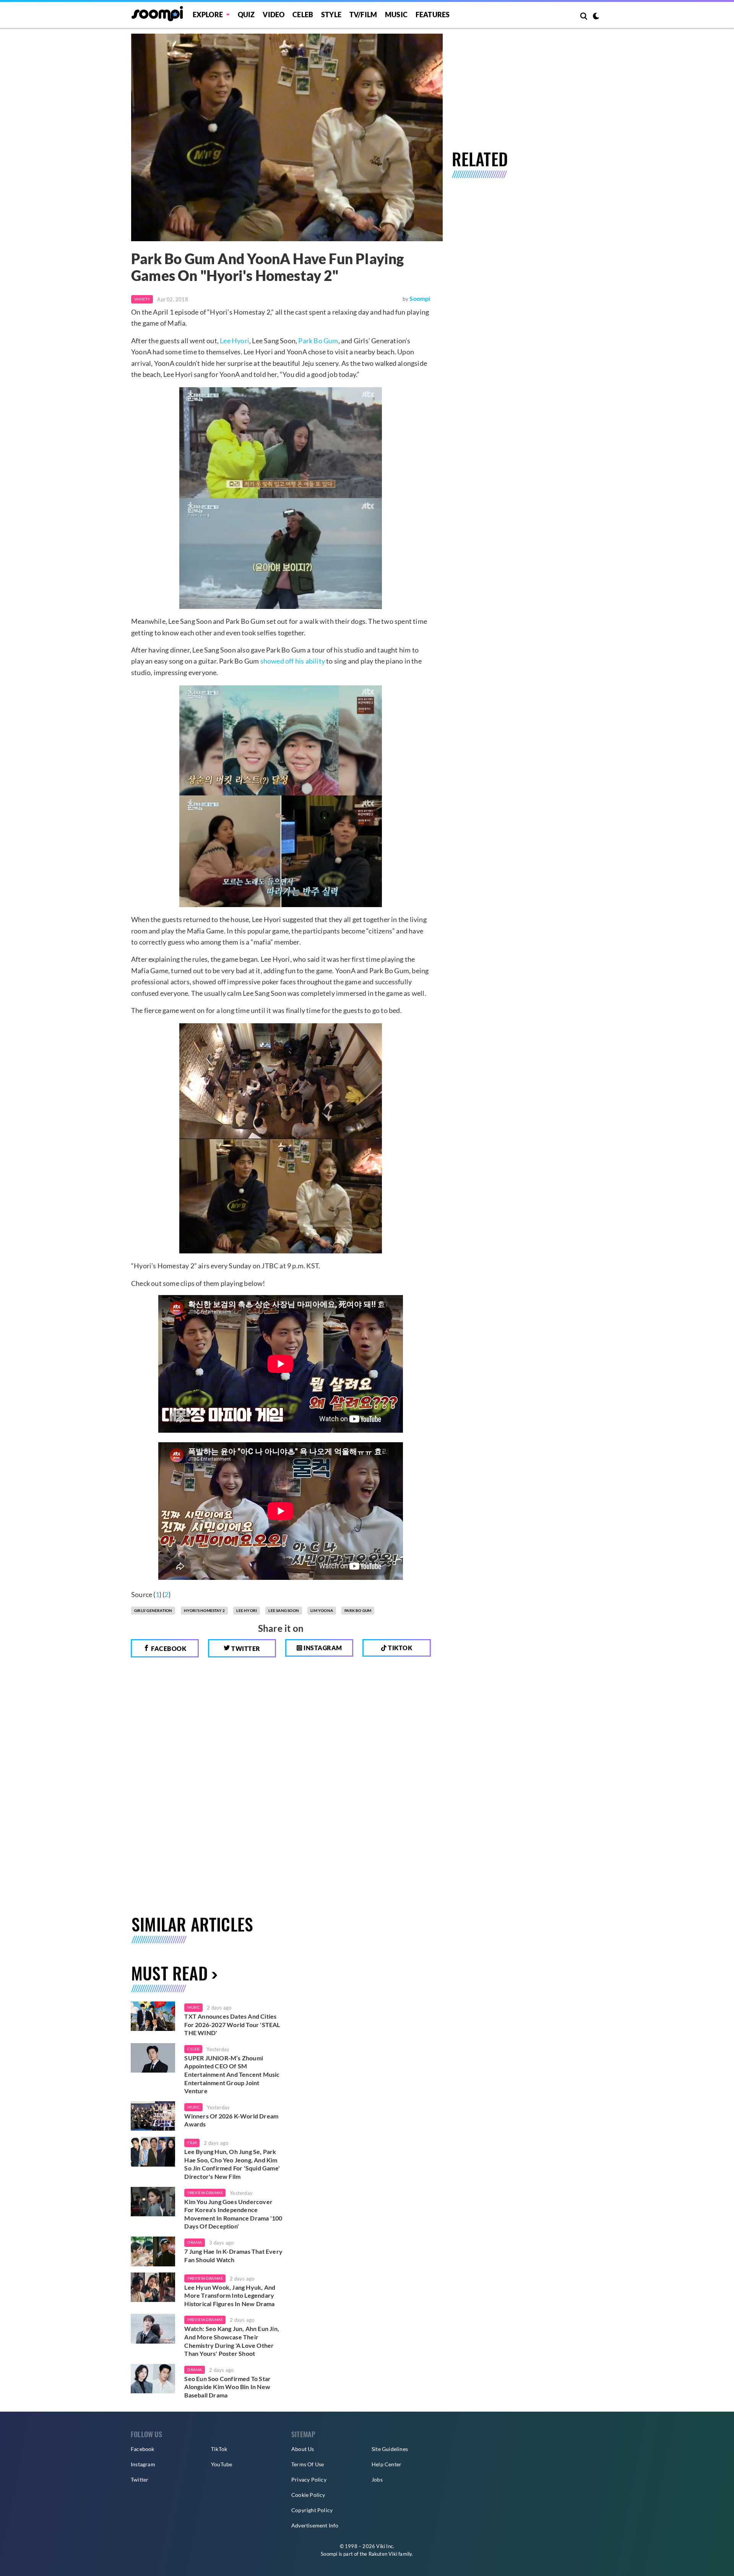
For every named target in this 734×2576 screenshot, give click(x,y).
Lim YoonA (322, 1610)
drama (195, 2242)
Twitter (245, 1648)
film (192, 2143)
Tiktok (400, 1648)
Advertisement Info (315, 2525)
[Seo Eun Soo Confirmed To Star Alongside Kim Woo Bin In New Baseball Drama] (153, 2379)
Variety (142, 299)
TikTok (219, 2449)
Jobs (377, 2479)
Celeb (303, 15)
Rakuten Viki (383, 2554)
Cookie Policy (308, 2495)
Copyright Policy (312, 2510)
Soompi (420, 298)
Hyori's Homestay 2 (205, 1610)
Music (396, 15)
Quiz (246, 15)
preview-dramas (205, 2193)
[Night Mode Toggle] (596, 17)
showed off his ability (293, 661)
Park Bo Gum (318, 341)
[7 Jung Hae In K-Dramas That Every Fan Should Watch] (153, 2251)
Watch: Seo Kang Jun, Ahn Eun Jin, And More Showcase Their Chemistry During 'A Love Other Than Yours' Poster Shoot (232, 2341)
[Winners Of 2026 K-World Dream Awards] (153, 2116)
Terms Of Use (308, 2464)
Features (433, 15)
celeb (193, 2049)
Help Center (386, 2464)
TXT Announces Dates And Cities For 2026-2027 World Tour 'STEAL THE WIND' (232, 2024)
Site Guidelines (390, 2449)
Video (274, 15)
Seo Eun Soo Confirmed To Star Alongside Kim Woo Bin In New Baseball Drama (227, 2387)
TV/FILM (363, 15)
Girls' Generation (153, 1610)
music (193, 2007)
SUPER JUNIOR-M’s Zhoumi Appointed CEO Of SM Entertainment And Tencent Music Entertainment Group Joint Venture (232, 2074)
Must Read (169, 1973)
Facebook (168, 1648)
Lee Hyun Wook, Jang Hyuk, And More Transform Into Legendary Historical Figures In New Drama (230, 2295)
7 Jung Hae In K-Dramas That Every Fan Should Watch (233, 2255)
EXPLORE (208, 15)
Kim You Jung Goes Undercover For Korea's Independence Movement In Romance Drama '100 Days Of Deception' (233, 2214)
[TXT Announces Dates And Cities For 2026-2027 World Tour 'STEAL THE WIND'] (153, 2016)
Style (331, 15)
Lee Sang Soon (284, 1610)
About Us (303, 2449)
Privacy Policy (309, 2479)
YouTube (222, 2464)
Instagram (322, 1648)
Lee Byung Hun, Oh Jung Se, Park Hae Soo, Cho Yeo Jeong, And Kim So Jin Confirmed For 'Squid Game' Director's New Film (232, 2164)
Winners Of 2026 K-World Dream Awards (231, 2120)
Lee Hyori (235, 341)
